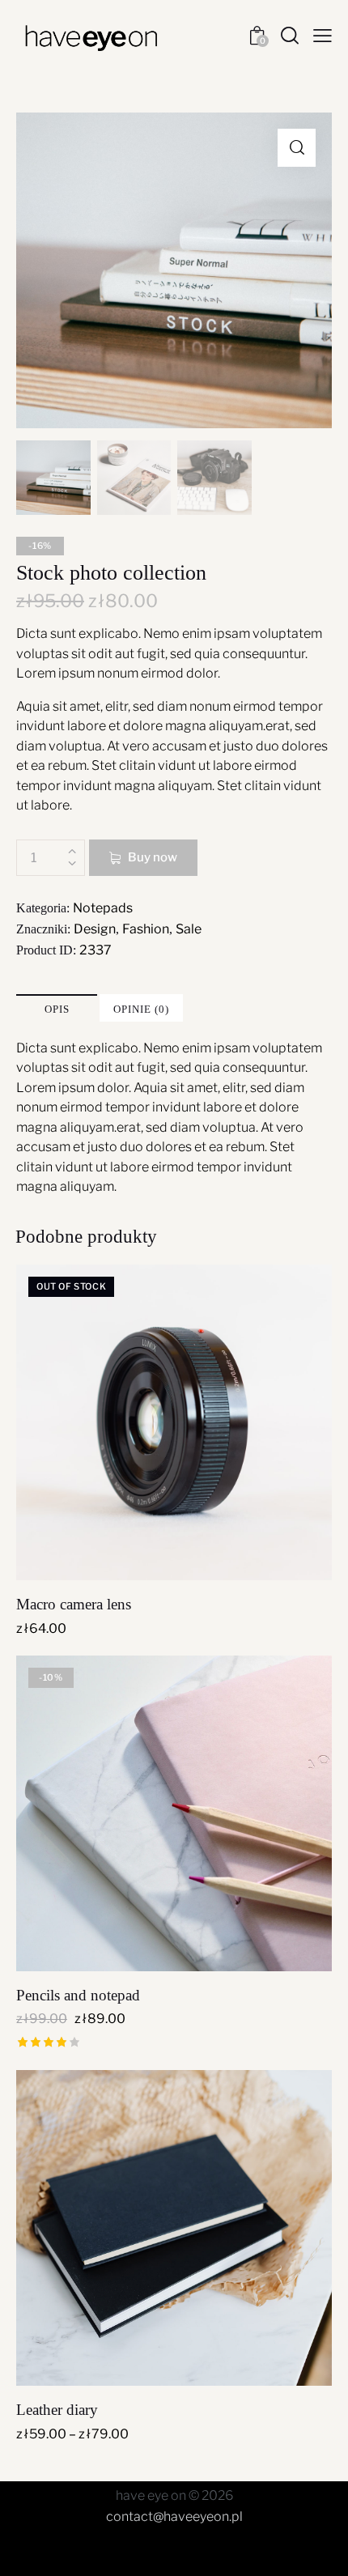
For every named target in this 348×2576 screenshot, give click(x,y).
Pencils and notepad (78, 1995)
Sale (189, 929)
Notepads (103, 908)
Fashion (146, 929)
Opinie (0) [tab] (141, 1009)
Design (95, 929)
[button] (297, 148)
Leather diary (57, 2410)
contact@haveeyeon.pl (174, 2516)
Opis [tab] (57, 1009)
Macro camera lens (74, 1604)
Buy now (153, 857)
